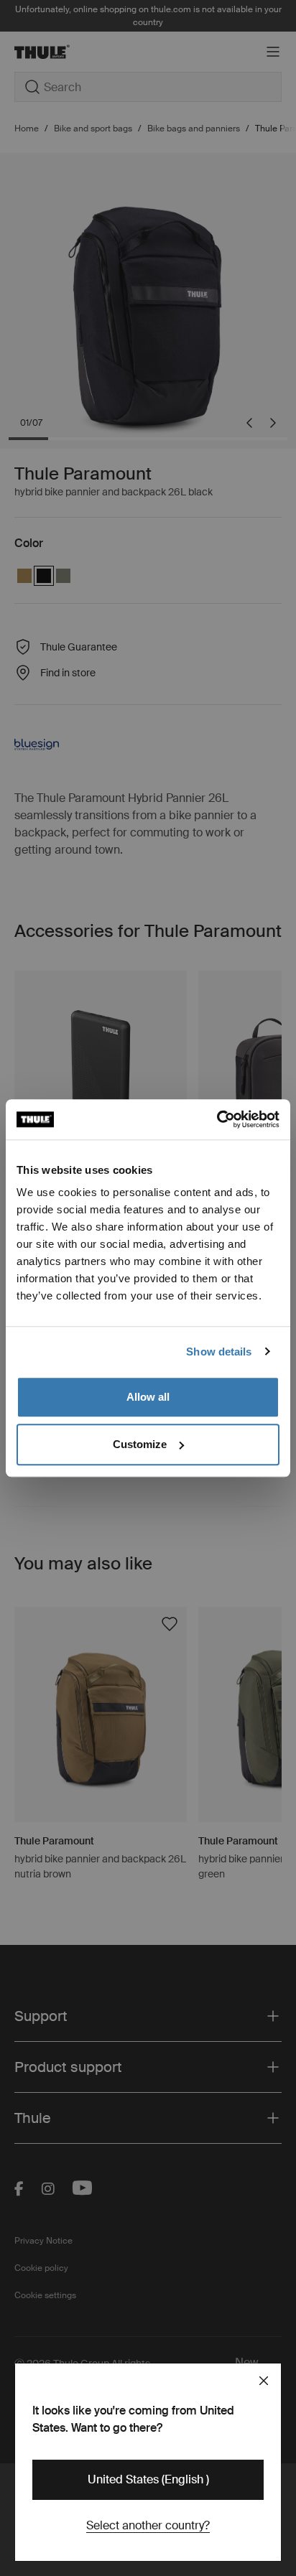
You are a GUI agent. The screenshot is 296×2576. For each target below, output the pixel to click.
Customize (140, 1444)
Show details (219, 1352)
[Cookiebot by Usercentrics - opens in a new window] (217, 1119)
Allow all (148, 1397)
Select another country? (148, 2525)
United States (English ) (148, 2479)
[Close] (264, 2381)
